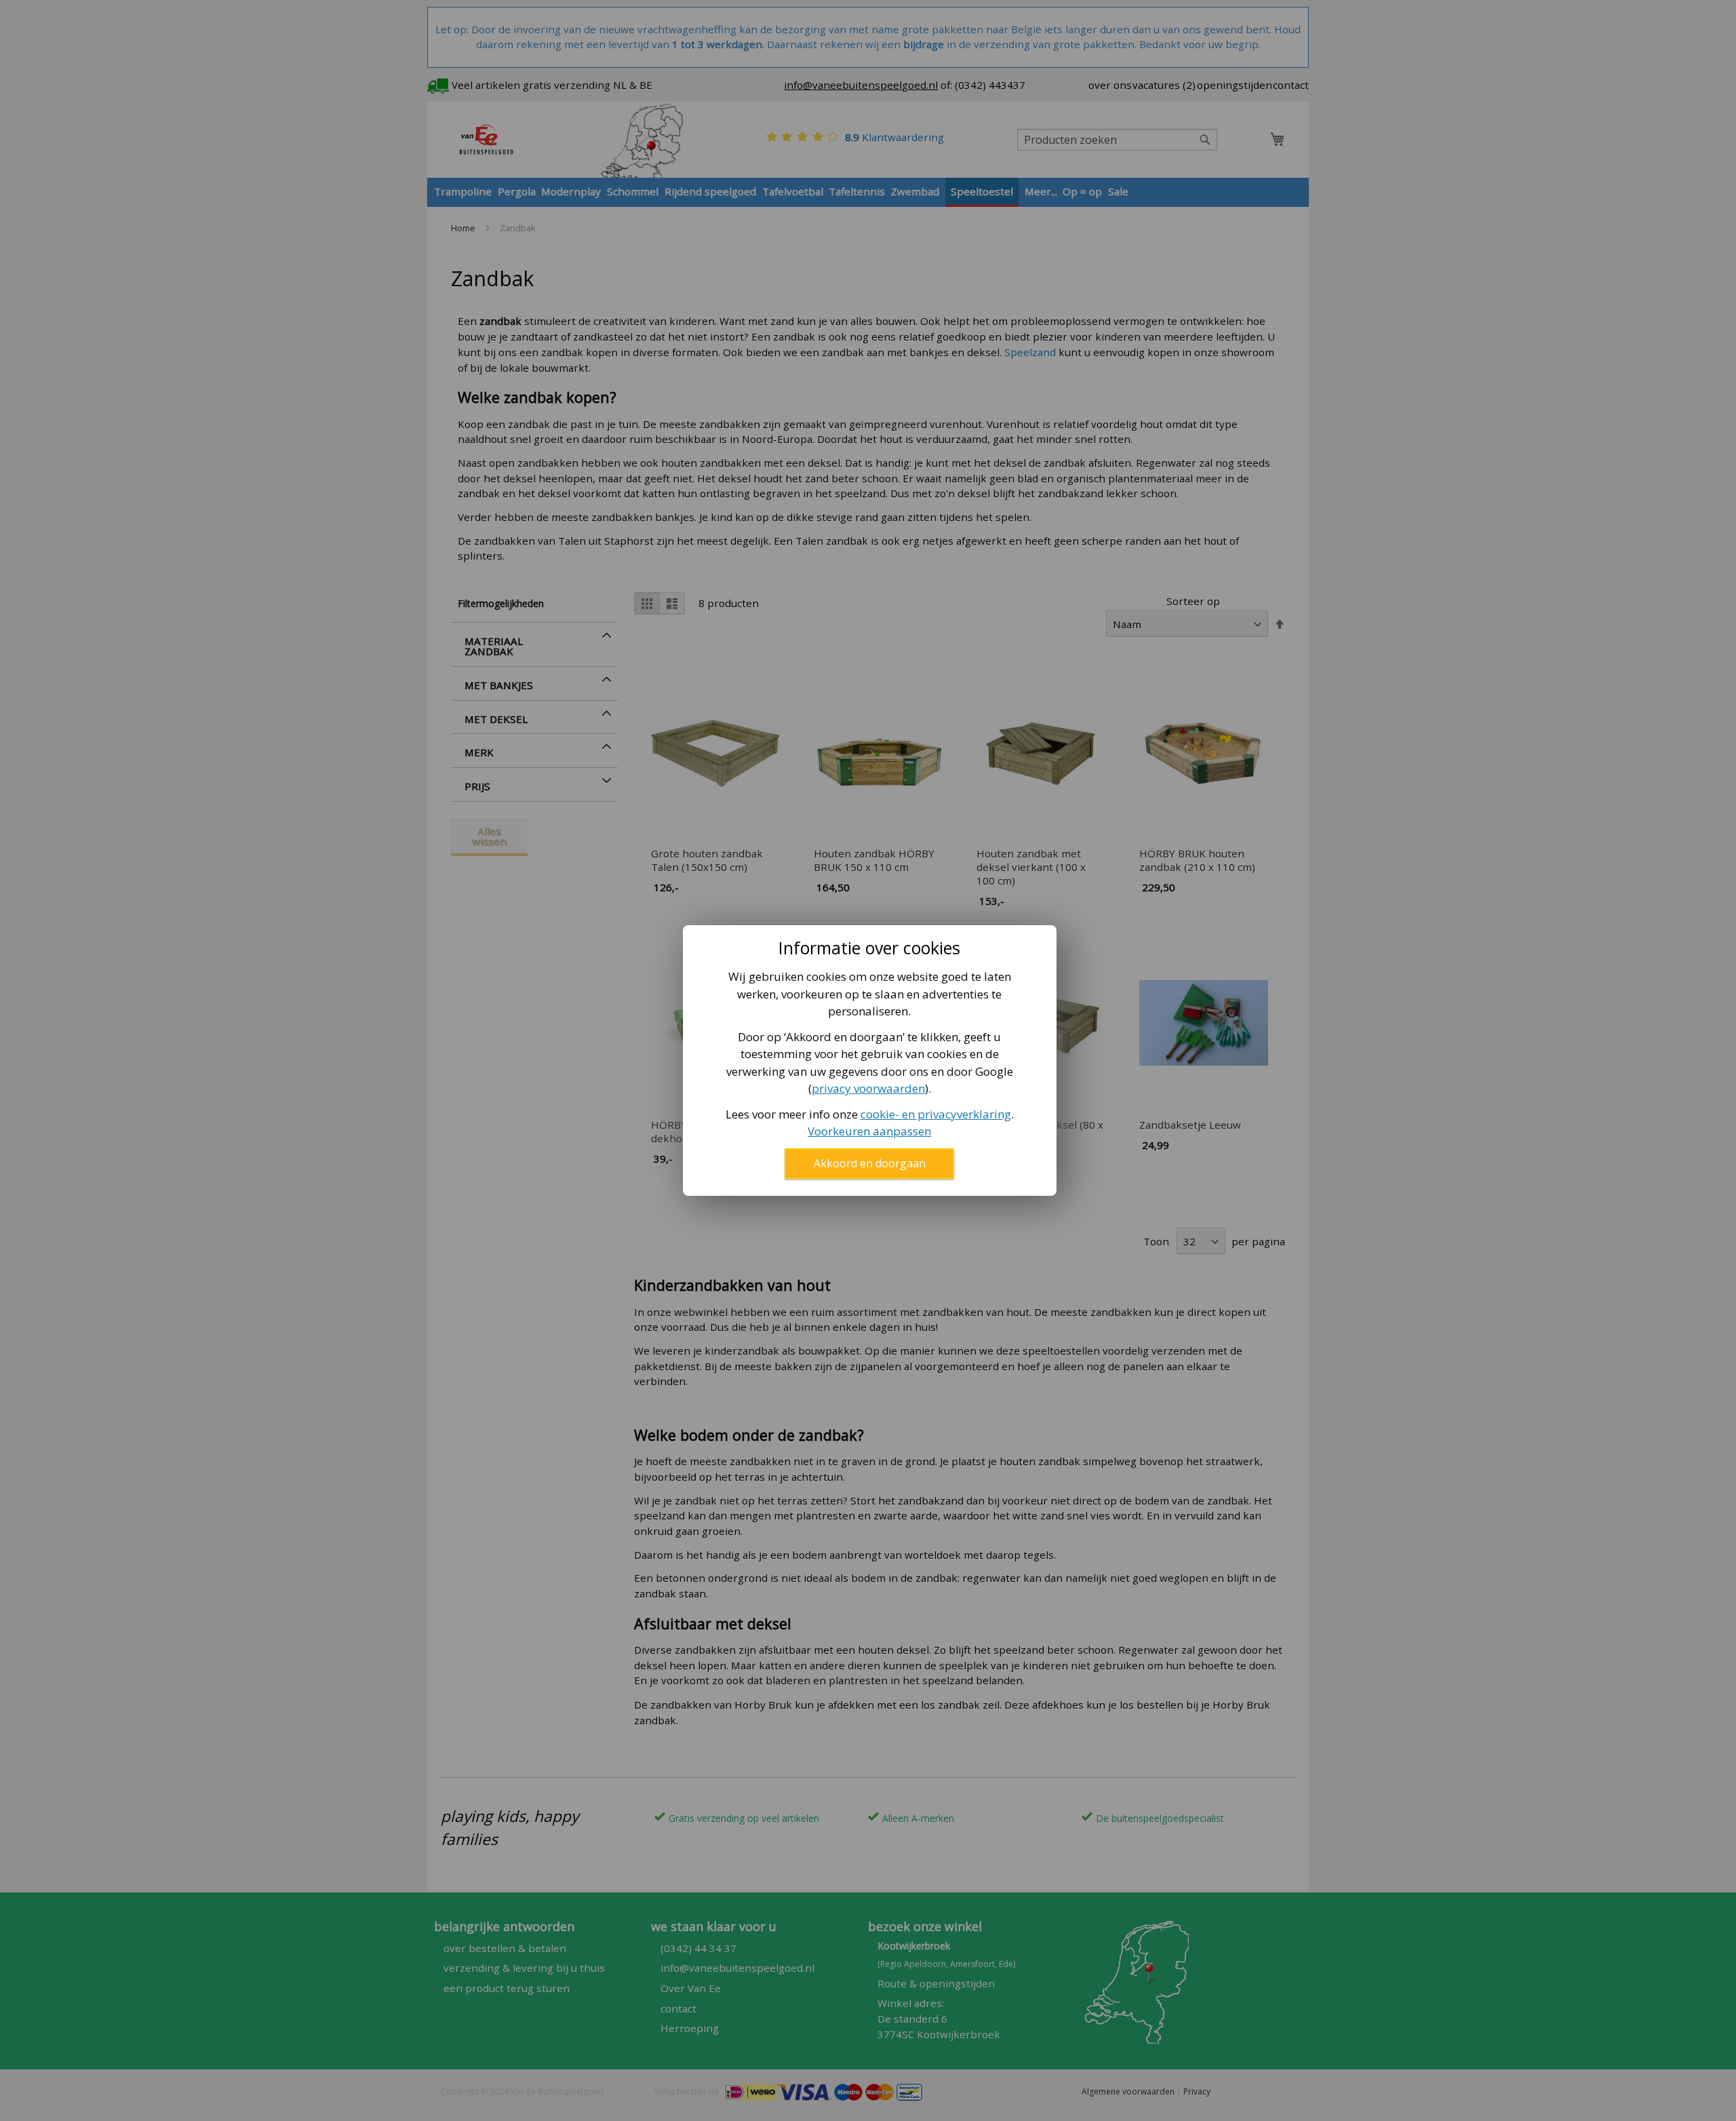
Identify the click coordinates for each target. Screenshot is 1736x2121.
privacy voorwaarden (868, 1088)
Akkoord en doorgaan (870, 1163)
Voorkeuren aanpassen (869, 1131)
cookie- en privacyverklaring (936, 1114)
